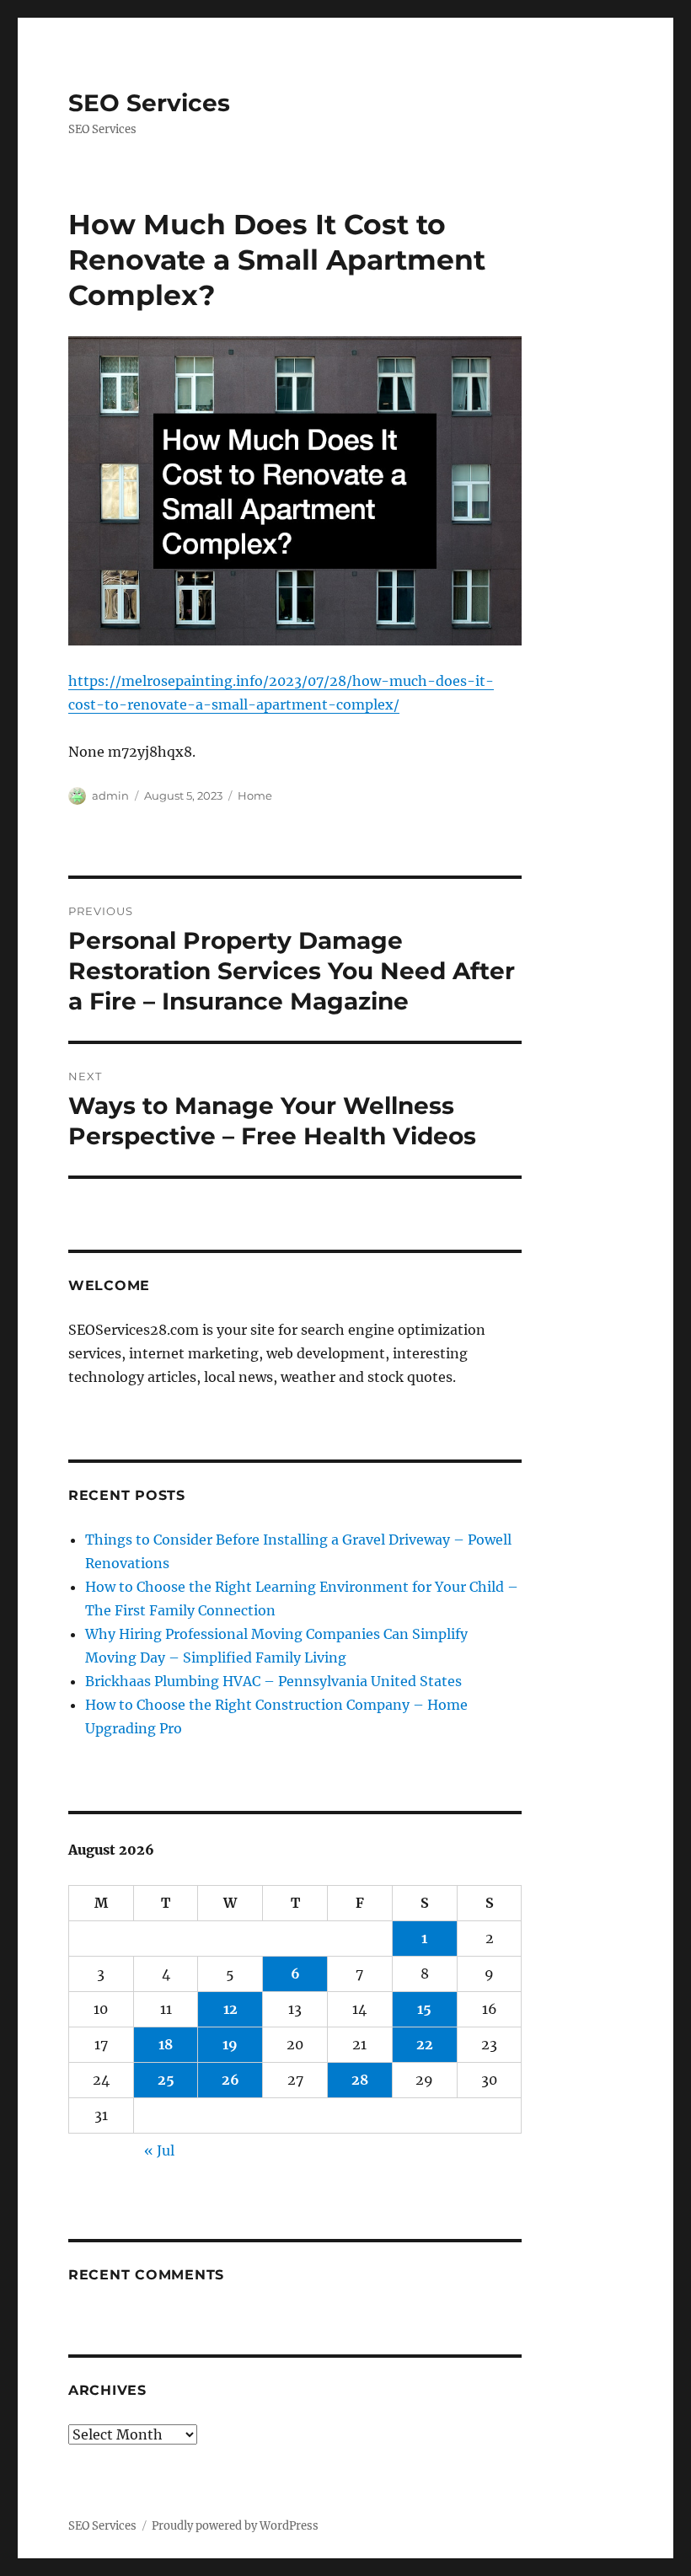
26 (230, 2080)
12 (230, 2009)
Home (255, 795)
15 (424, 2009)
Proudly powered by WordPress (235, 2526)
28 (360, 2080)
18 (166, 2044)
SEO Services (149, 103)
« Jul (159, 2150)
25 (166, 2080)
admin (110, 795)
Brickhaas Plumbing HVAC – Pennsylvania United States (273, 1681)
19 (230, 2044)
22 (425, 2044)
